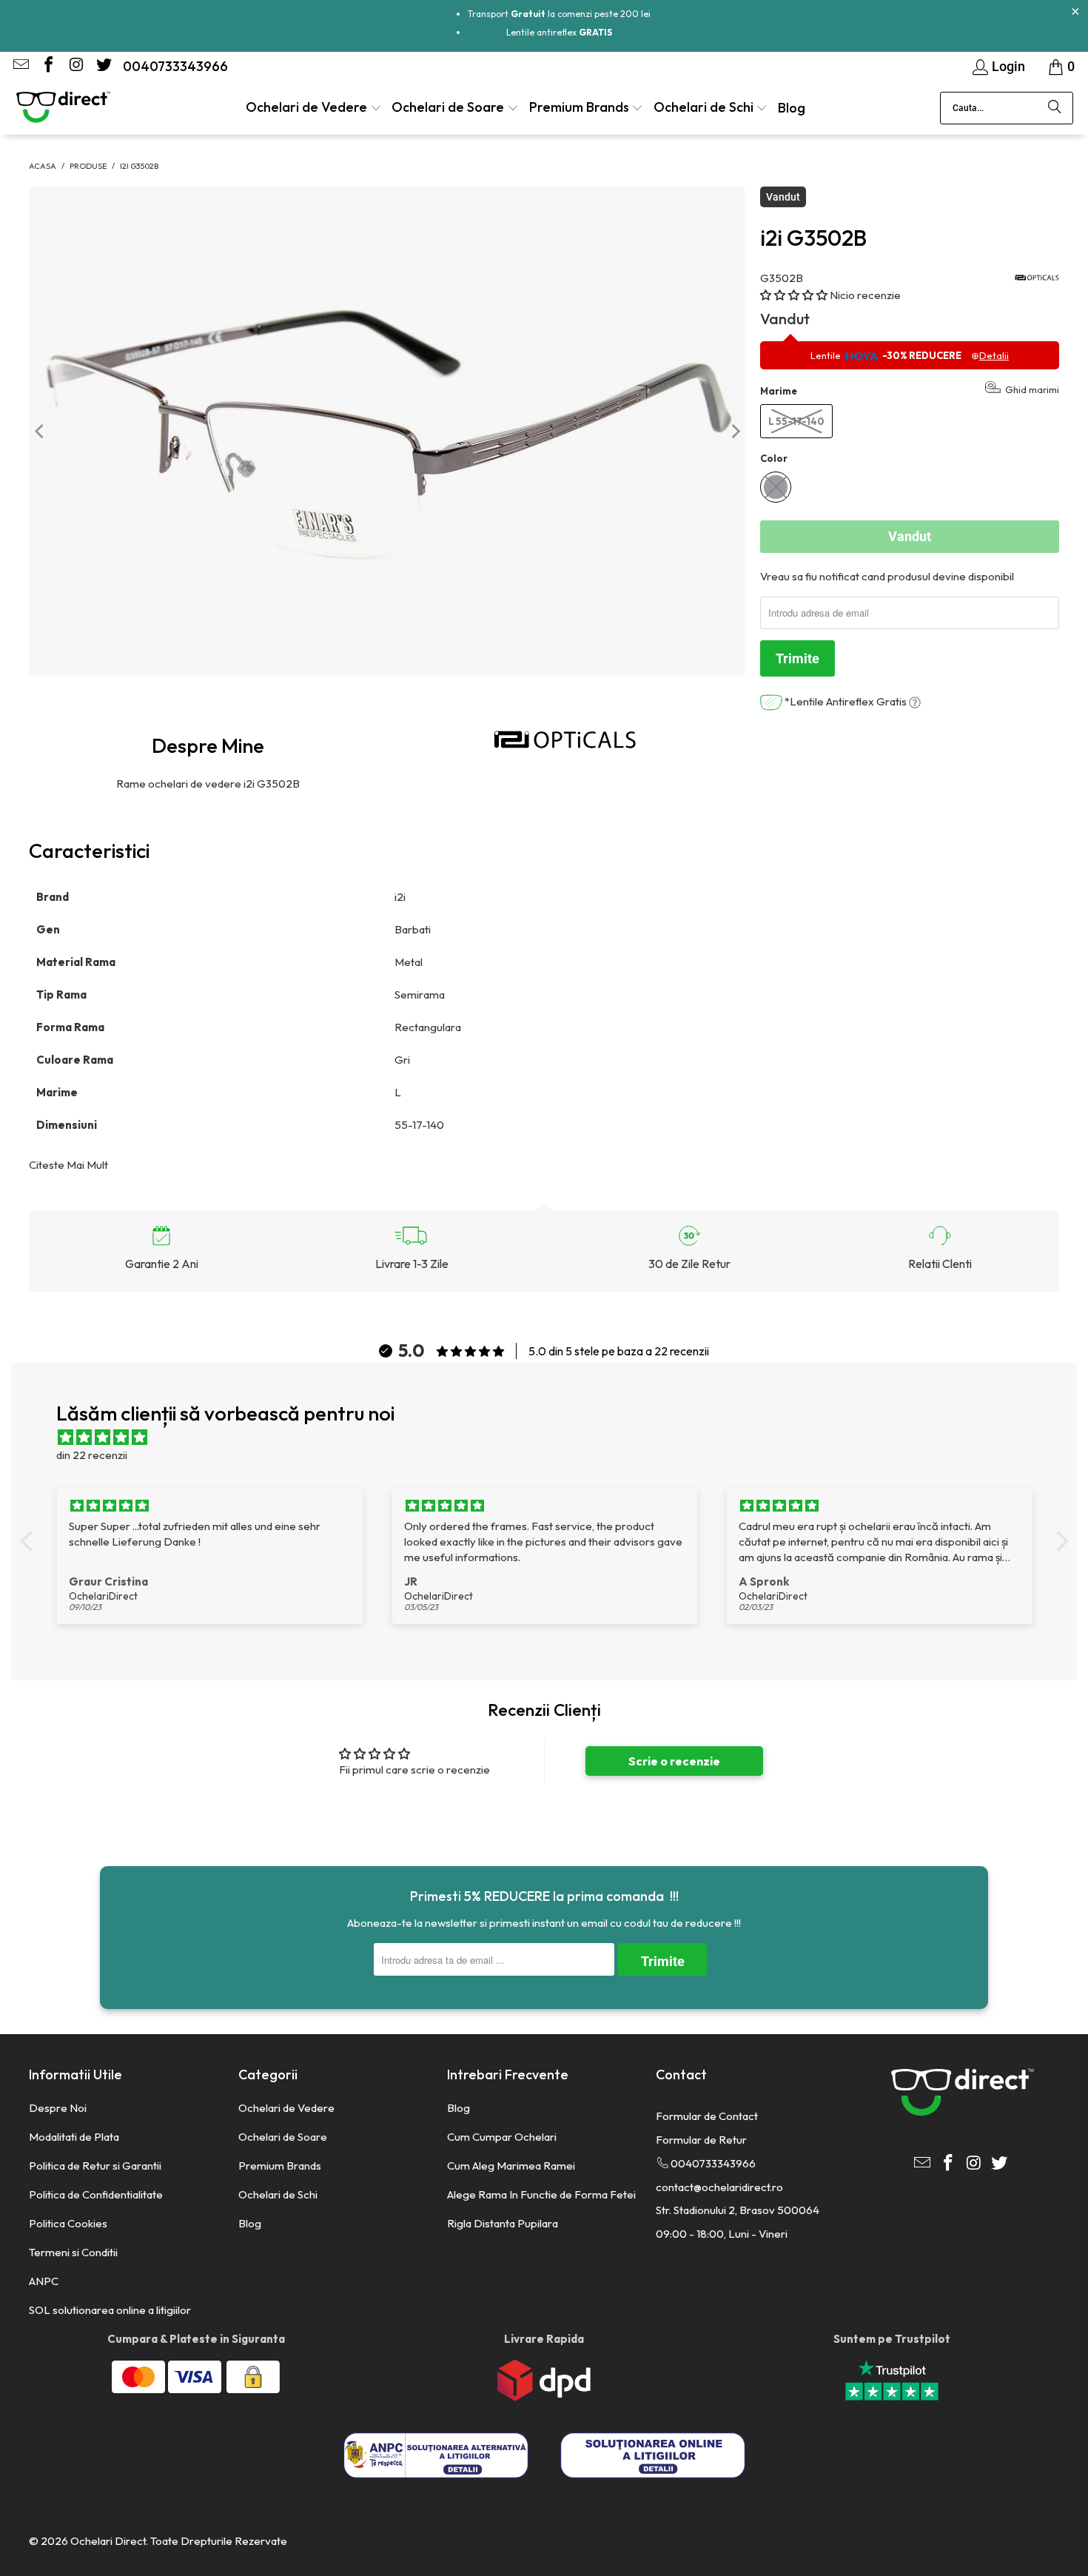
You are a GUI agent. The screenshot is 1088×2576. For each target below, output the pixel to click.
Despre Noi (58, 2108)
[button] (314, 108)
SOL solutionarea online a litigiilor (110, 2310)
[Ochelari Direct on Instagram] (75, 66)
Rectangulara (429, 1027)
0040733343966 (175, 66)
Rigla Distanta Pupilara (503, 2223)
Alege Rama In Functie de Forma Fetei (541, 2194)
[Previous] (40, 432)
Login (1008, 66)
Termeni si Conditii (73, 2252)
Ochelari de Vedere (286, 2108)
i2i (401, 897)
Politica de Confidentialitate (96, 2194)
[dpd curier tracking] (544, 2397)
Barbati (414, 929)
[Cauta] (1055, 108)
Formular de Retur (701, 2140)
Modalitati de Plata (74, 2137)
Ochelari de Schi (278, 2194)
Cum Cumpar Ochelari (502, 2137)
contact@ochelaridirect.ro (719, 2187)
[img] (552, 1438)
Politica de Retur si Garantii (95, 2166)
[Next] (734, 432)
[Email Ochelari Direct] (20, 66)
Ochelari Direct (108, 2541)
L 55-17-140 (796, 421)
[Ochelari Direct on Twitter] (102, 66)
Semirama (421, 994)
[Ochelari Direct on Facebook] (47, 66)
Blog (250, 2223)
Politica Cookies (68, 2223)
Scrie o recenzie (674, 1761)
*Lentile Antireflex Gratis (846, 701)
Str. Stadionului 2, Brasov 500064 (738, 2210)
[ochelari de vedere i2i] (566, 739)
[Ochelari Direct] (63, 108)
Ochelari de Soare (283, 2137)
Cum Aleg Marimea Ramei (511, 2166)
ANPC (44, 2281)
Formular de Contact (707, 2116)
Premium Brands (280, 2166)
